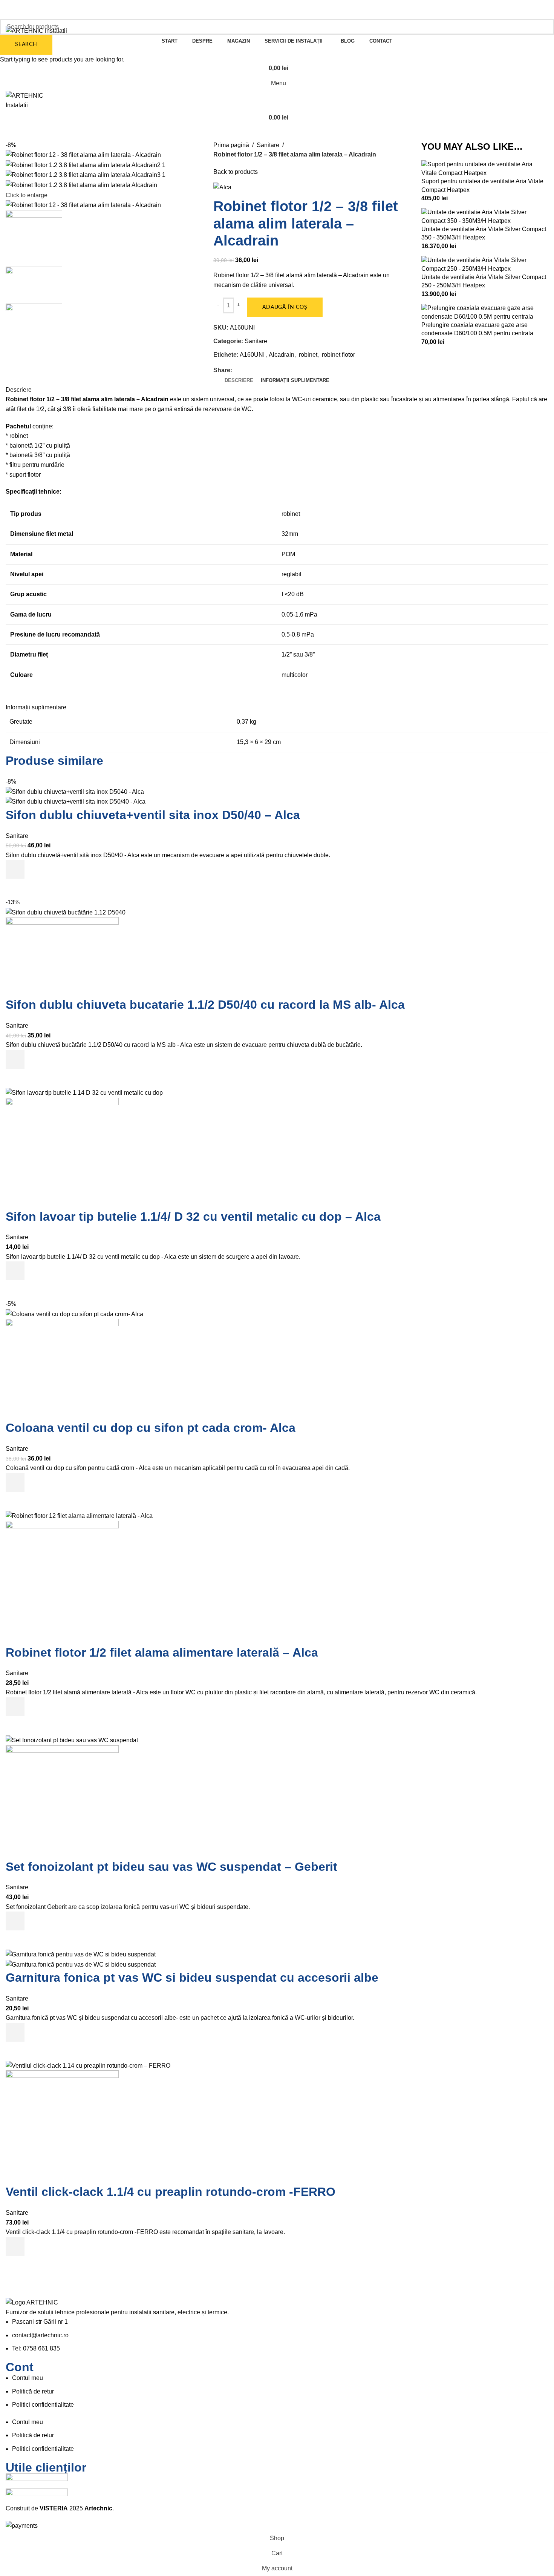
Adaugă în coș (285, 307)
